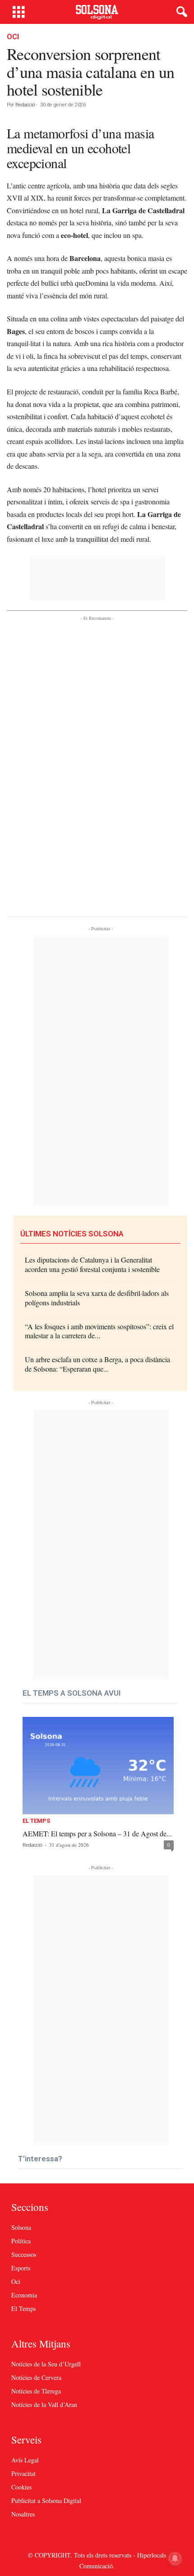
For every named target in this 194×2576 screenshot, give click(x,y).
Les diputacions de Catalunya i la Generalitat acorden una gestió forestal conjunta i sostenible (92, 1264)
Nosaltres (23, 2514)
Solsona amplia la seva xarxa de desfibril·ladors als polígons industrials (97, 1298)
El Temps (36, 1821)
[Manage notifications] (175, 2558)
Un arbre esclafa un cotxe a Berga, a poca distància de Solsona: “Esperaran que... (97, 1364)
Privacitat (23, 2473)
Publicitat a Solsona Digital (46, 2501)
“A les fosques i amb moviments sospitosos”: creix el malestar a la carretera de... (99, 1331)
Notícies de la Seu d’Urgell (46, 2364)
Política (21, 2241)
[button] (180, 12)
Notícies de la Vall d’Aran (44, 2404)
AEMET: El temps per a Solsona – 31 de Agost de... (97, 1833)
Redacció (25, 105)
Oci (13, 37)
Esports (21, 2268)
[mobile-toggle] (19, 12)
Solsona (21, 2227)
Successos (24, 2254)
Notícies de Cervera (36, 2377)
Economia (24, 2295)
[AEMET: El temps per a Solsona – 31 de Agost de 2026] (98, 1766)
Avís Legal (25, 2460)
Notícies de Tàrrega (36, 2391)
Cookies (21, 2487)
